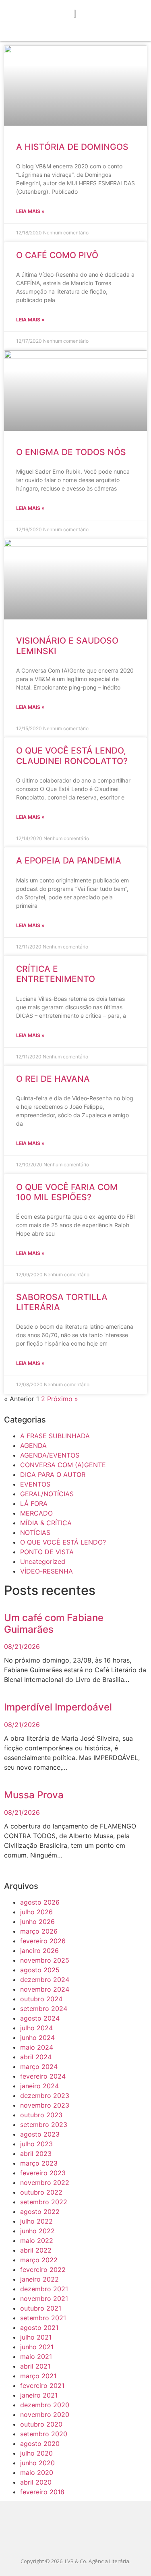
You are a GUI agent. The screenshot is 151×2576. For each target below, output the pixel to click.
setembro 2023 (44, 2125)
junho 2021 (37, 2347)
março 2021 (38, 2376)
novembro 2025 (45, 1960)
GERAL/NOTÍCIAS (47, 1494)
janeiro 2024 (39, 2086)
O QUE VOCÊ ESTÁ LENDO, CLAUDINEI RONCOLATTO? (72, 756)
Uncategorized (43, 1561)
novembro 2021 (44, 2299)
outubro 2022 (41, 2192)
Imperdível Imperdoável (58, 1707)
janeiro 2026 (39, 1951)
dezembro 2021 (44, 2289)
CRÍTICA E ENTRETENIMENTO (56, 974)
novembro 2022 (45, 2183)
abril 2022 (36, 2250)
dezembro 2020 (45, 2405)
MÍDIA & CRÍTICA (46, 1523)
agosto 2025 (40, 1970)
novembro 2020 (45, 2414)
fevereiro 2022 (43, 2270)
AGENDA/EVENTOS (50, 1455)
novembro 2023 (45, 2105)
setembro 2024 (44, 2009)
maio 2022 (37, 2241)
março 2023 (39, 2163)
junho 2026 (37, 1922)
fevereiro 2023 (43, 2173)
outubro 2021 (41, 2308)
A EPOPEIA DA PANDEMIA (69, 860)
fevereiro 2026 (43, 1941)
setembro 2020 (44, 2434)
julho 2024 (36, 2028)
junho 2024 (37, 2038)
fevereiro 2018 (42, 2492)
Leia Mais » (30, 211)
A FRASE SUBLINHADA (55, 1436)
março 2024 (39, 2067)
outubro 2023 (41, 2115)
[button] (76, 29)
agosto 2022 (40, 2212)
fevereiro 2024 (43, 2076)
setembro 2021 (43, 2318)
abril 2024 (36, 2057)
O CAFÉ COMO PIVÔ (57, 255)
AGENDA (33, 1445)
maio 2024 (37, 2047)
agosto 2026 (40, 1902)
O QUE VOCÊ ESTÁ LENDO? (63, 1542)
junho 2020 (37, 2463)
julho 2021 (36, 2337)
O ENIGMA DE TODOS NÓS (71, 452)
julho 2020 (36, 2453)
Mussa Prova (34, 1795)
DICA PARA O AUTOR (53, 1474)
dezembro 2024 (45, 1980)
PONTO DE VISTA (47, 1552)
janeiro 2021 (39, 2395)
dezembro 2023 (45, 2096)
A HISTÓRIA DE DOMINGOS (72, 147)
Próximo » (63, 1399)
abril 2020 (36, 2482)
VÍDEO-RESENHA (47, 1571)
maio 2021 (36, 2357)
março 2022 (39, 2260)
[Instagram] (86, 2541)
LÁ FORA (34, 1503)
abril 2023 (36, 2154)
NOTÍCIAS (35, 1532)
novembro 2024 (45, 1989)
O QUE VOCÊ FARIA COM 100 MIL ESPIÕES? (67, 1192)
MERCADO (36, 1513)
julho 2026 (36, 1912)
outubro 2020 (41, 2424)
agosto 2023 (40, 2134)
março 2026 (39, 1931)
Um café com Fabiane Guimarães (54, 1623)
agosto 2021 (39, 2328)
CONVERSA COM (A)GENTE (63, 1465)
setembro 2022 (44, 2202)
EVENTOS (35, 1484)
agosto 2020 (40, 2443)
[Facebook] (65, 2541)
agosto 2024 (40, 2018)
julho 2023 (36, 2144)
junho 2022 (37, 2231)
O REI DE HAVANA (53, 1079)
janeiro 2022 (39, 2279)
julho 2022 (36, 2221)
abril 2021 (35, 2366)
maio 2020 (37, 2472)
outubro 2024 (41, 1999)
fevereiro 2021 (42, 2385)
